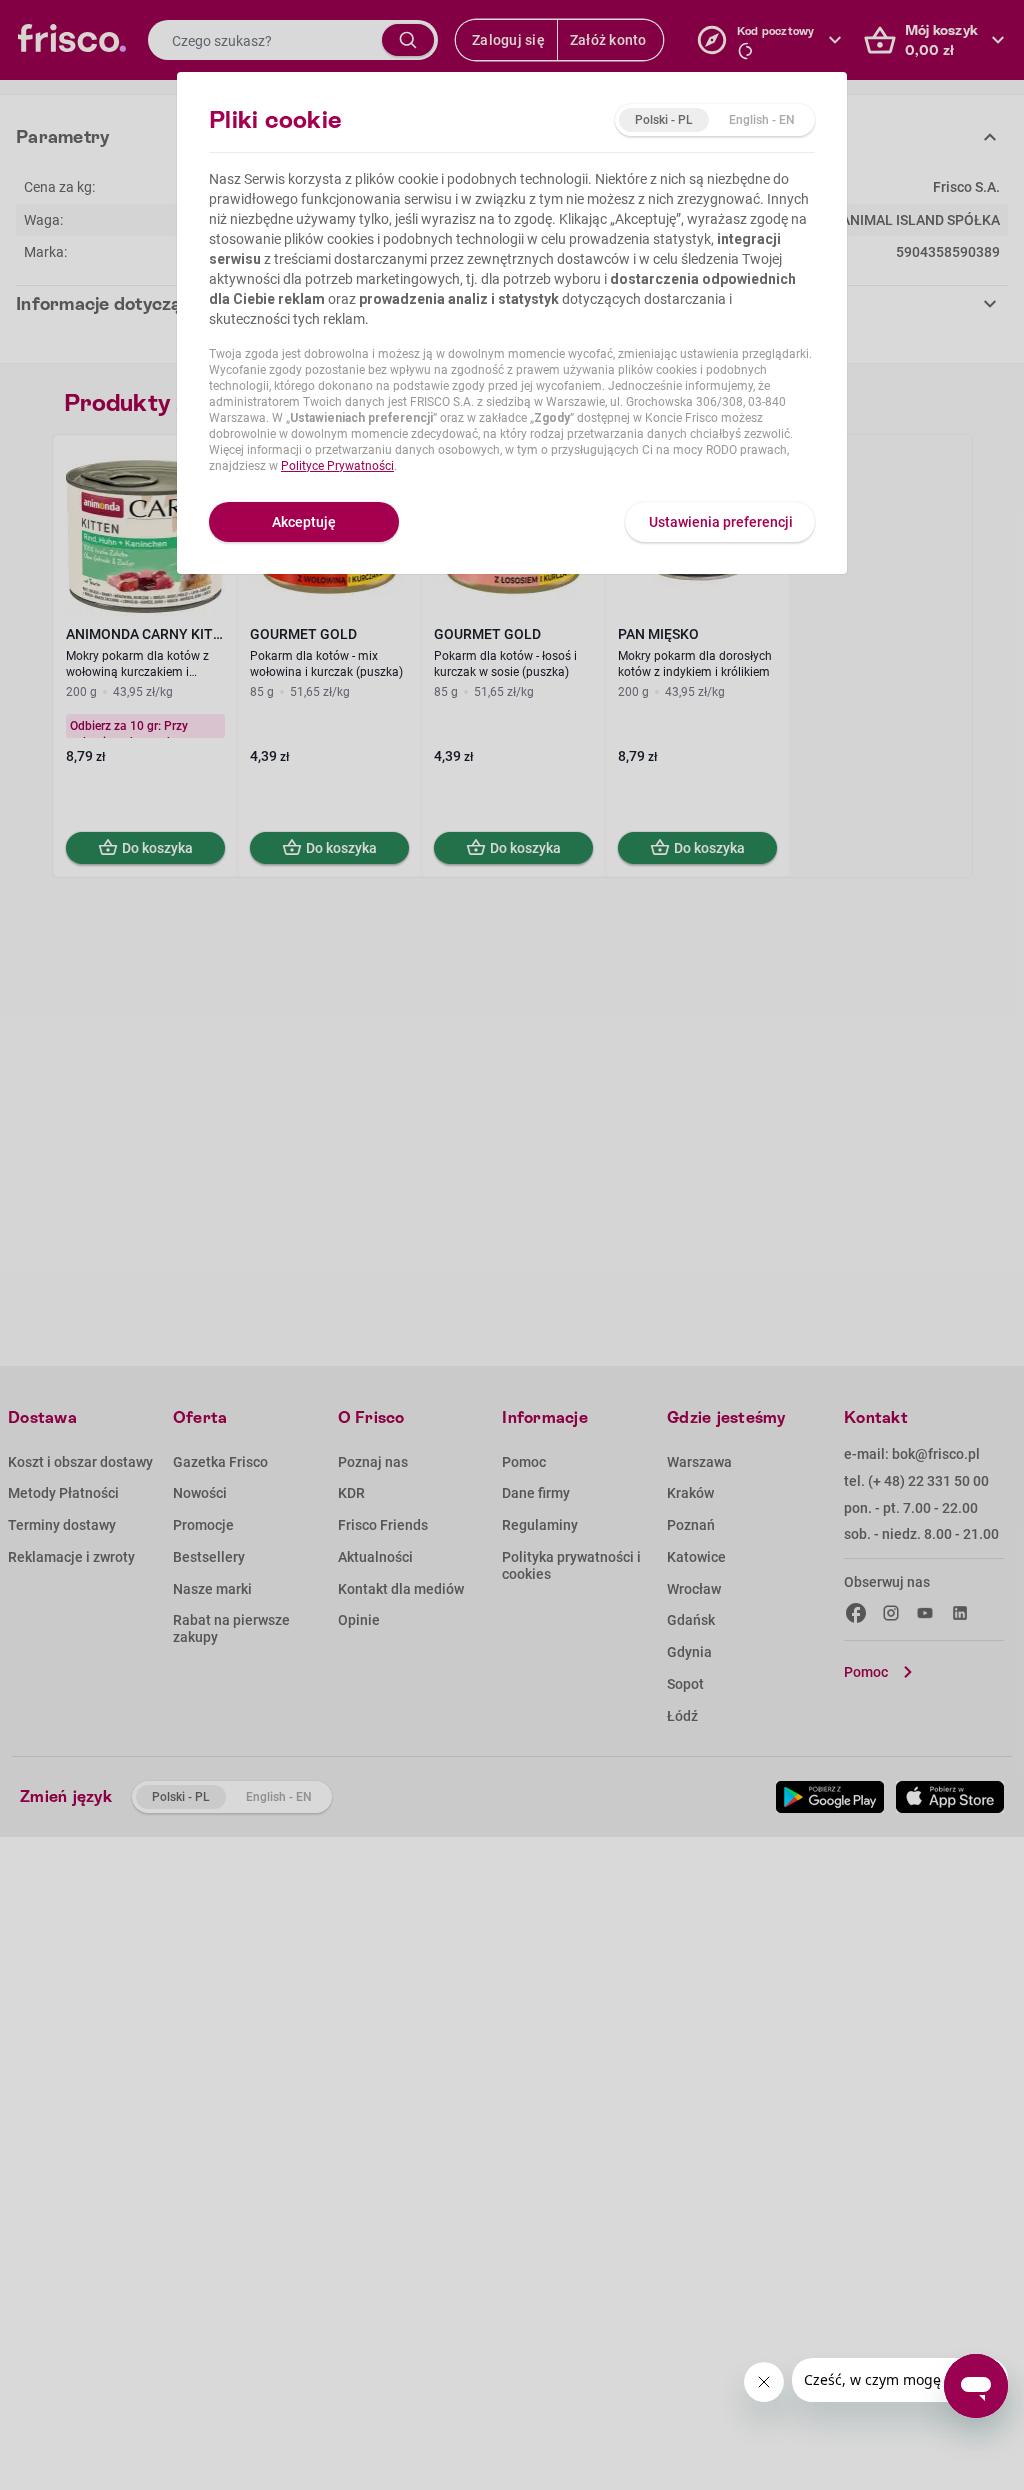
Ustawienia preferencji (721, 522)
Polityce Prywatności (337, 466)
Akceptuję (304, 522)
